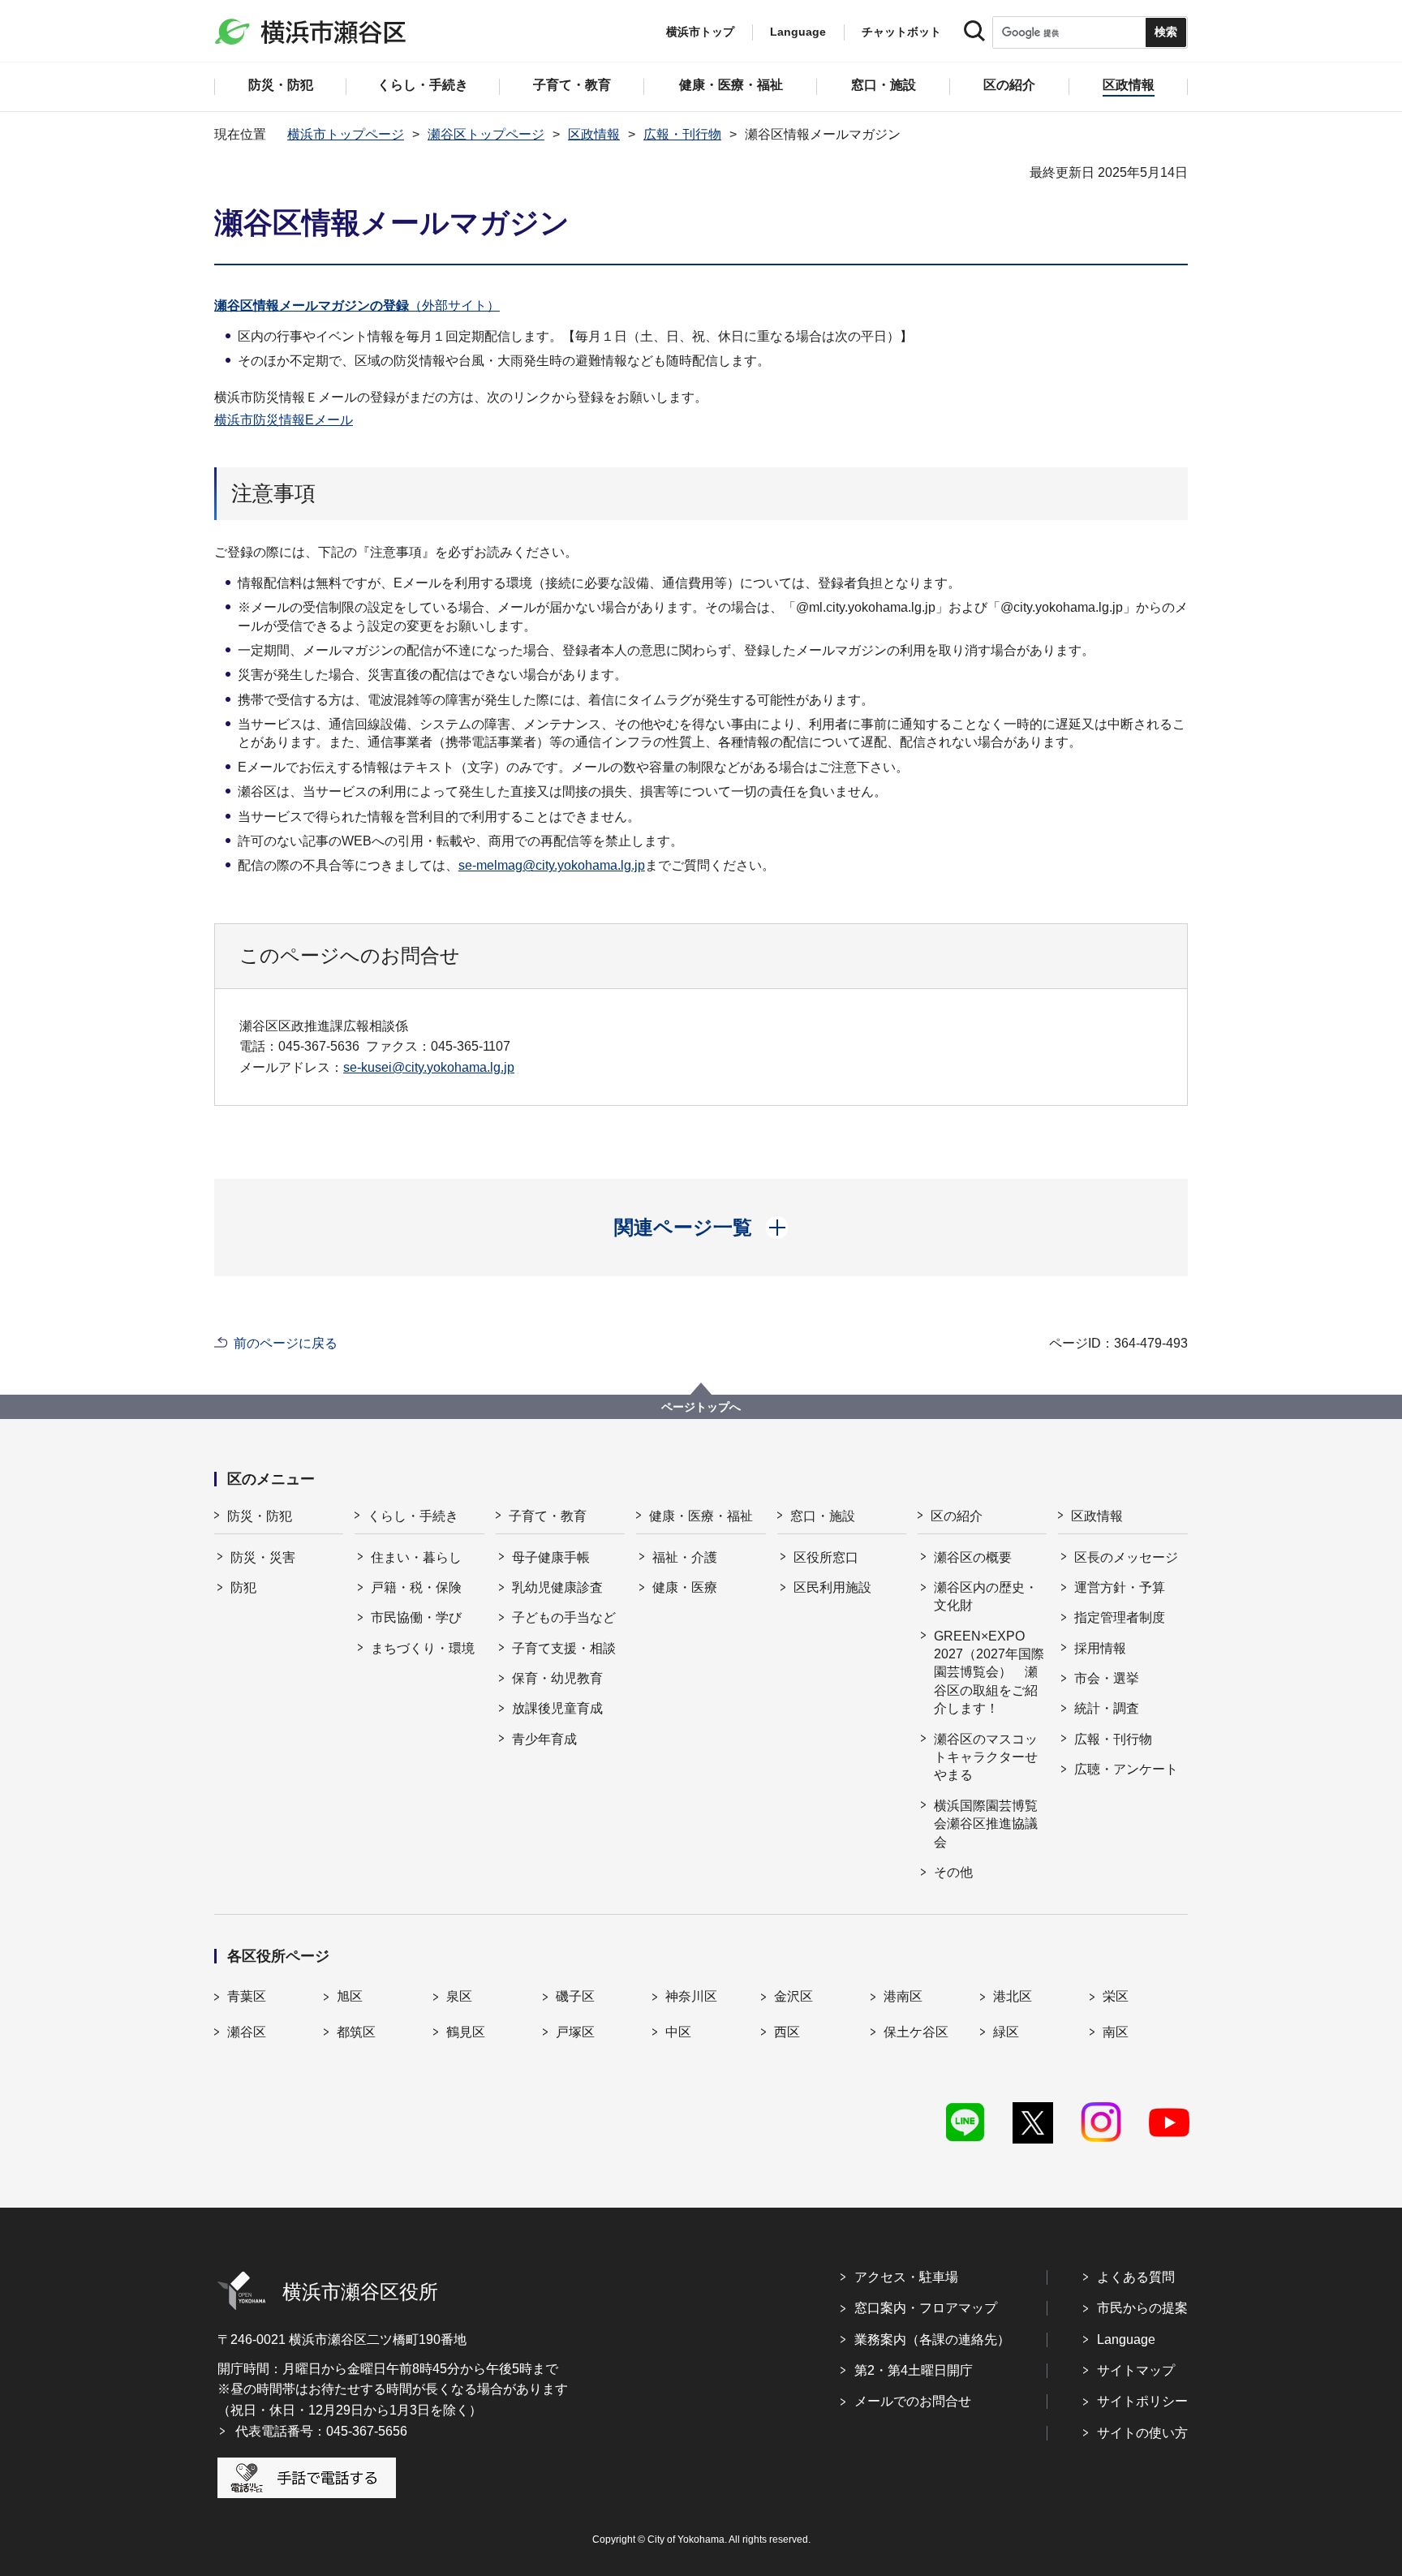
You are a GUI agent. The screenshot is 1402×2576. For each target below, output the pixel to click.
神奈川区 (691, 1996)
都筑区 (356, 2032)
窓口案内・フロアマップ (926, 2308)
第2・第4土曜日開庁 (914, 2370)
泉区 (459, 1996)
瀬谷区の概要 (973, 1557)
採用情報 (1100, 1648)
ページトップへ (701, 1407)
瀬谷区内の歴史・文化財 (986, 1596)
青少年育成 (544, 1739)
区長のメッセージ (1126, 1557)
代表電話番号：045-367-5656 (321, 2431)
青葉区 (247, 1996)
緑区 (1006, 2032)
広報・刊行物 (682, 134)
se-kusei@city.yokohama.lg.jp (429, 1067)
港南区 (903, 1996)
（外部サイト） (357, 305)
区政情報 (594, 134)
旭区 (350, 1996)
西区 (787, 2032)
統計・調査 (1107, 1708)
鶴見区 (466, 2032)
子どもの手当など (564, 1617)
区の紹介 (957, 1516)
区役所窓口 (826, 1557)
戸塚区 (575, 2032)
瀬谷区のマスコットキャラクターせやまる (986, 1757)
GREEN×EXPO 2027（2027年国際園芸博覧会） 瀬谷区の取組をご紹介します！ (989, 1673)
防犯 (243, 1587)
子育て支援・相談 (564, 1648)
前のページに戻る (286, 1343)
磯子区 (575, 1996)
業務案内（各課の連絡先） (932, 2339)
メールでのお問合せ (913, 2401)
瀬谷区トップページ (486, 134)
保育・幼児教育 (557, 1678)
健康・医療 (685, 1587)
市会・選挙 (1107, 1678)
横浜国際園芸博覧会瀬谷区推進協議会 (986, 1824)
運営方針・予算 (1120, 1587)
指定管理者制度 (1120, 1617)
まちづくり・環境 (423, 1648)
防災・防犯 (260, 1516)
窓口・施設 (823, 1516)
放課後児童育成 (557, 1708)
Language (1126, 2339)
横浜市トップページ (346, 134)
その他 (953, 1872)
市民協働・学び (416, 1617)
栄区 (1116, 1996)
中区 (678, 2032)
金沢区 (793, 1996)
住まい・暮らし (416, 1557)
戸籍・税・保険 (416, 1587)
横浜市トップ (700, 32)
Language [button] (798, 32)
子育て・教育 (548, 1516)
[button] (701, 1228)
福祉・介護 (685, 1557)
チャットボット (901, 32)
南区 (1116, 2032)
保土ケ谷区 (916, 2032)
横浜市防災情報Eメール (284, 420)
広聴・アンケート (1126, 1769)
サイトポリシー (1142, 2401)
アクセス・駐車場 (906, 2277)
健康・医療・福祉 (701, 1516)
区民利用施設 (832, 1587)
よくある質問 (1136, 2277)
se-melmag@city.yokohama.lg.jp (552, 865)
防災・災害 (263, 1557)
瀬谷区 (247, 2032)
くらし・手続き (413, 1516)
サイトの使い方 (1142, 2433)
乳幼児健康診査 (557, 1587)
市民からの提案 (1142, 2308)
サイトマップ (1136, 2370)
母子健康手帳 (551, 1557)
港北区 (1013, 1996)
